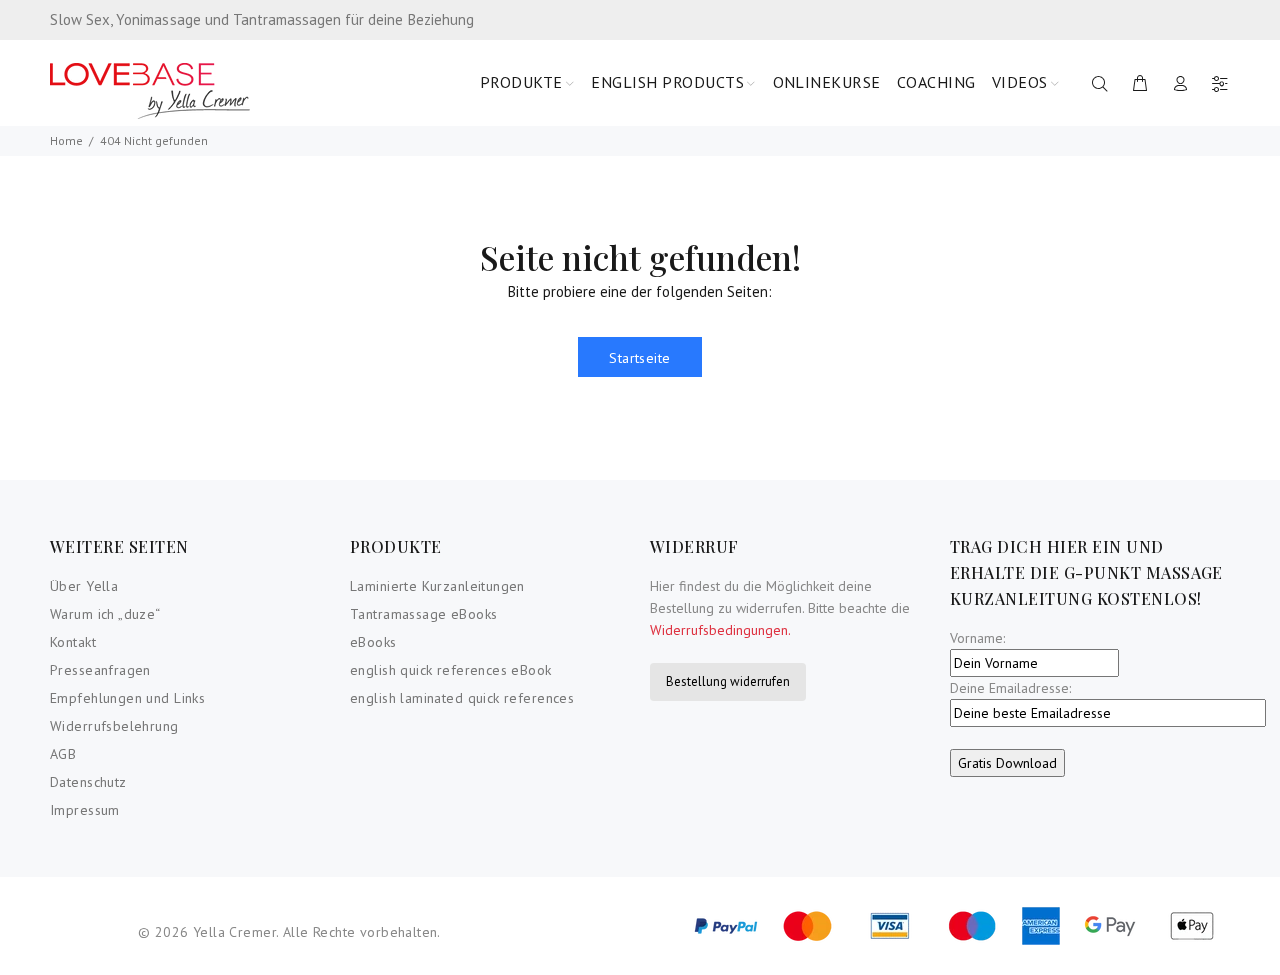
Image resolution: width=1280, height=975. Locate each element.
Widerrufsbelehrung (114, 726)
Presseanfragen (100, 670)
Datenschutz (88, 782)
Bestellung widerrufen (728, 681)
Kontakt (73, 642)
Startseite (639, 358)
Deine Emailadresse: (1010, 688)
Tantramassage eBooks (423, 614)
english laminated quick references (462, 698)
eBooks (373, 642)
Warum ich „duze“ (105, 614)
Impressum (85, 810)
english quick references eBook (451, 670)
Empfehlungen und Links (127, 698)
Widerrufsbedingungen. (720, 630)
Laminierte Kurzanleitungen (437, 586)
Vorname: (977, 638)
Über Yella (84, 586)
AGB (63, 754)
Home (66, 140)
